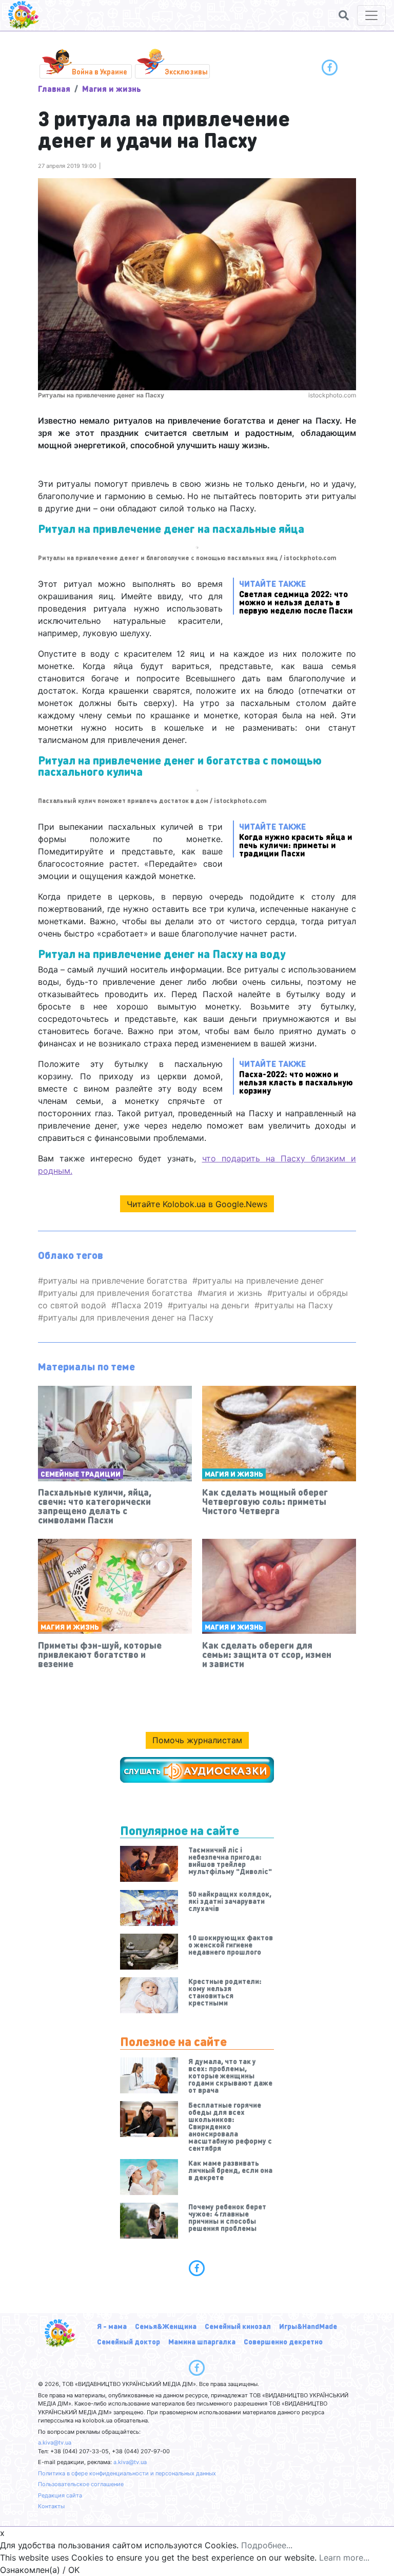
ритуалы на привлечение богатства (115, 1281)
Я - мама (112, 2326)
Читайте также (296, 596)
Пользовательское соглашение (81, 2484)
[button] (344, 15)
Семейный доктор (129, 2341)
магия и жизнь (232, 1293)
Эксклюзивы (186, 71)
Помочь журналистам (197, 1740)
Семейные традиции (81, 1474)
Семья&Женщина (166, 2326)
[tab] (197, 2268)
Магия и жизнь (112, 89)
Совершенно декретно (283, 2341)
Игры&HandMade (308, 2326)
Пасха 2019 (140, 1305)
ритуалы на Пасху (296, 1305)
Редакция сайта (60, 2495)
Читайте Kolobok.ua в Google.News (197, 1204)
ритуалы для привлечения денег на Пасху (128, 1318)
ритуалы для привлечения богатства (118, 1293)
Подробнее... (267, 2545)
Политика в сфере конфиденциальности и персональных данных (127, 2473)
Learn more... (344, 2558)
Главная (54, 89)
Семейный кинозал (238, 2326)
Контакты (51, 2506)
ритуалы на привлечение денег (261, 1281)
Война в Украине (100, 71)
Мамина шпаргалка (202, 2341)
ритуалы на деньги (211, 1305)
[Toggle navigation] (371, 15)
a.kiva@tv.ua (55, 2443)
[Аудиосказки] (197, 1770)
